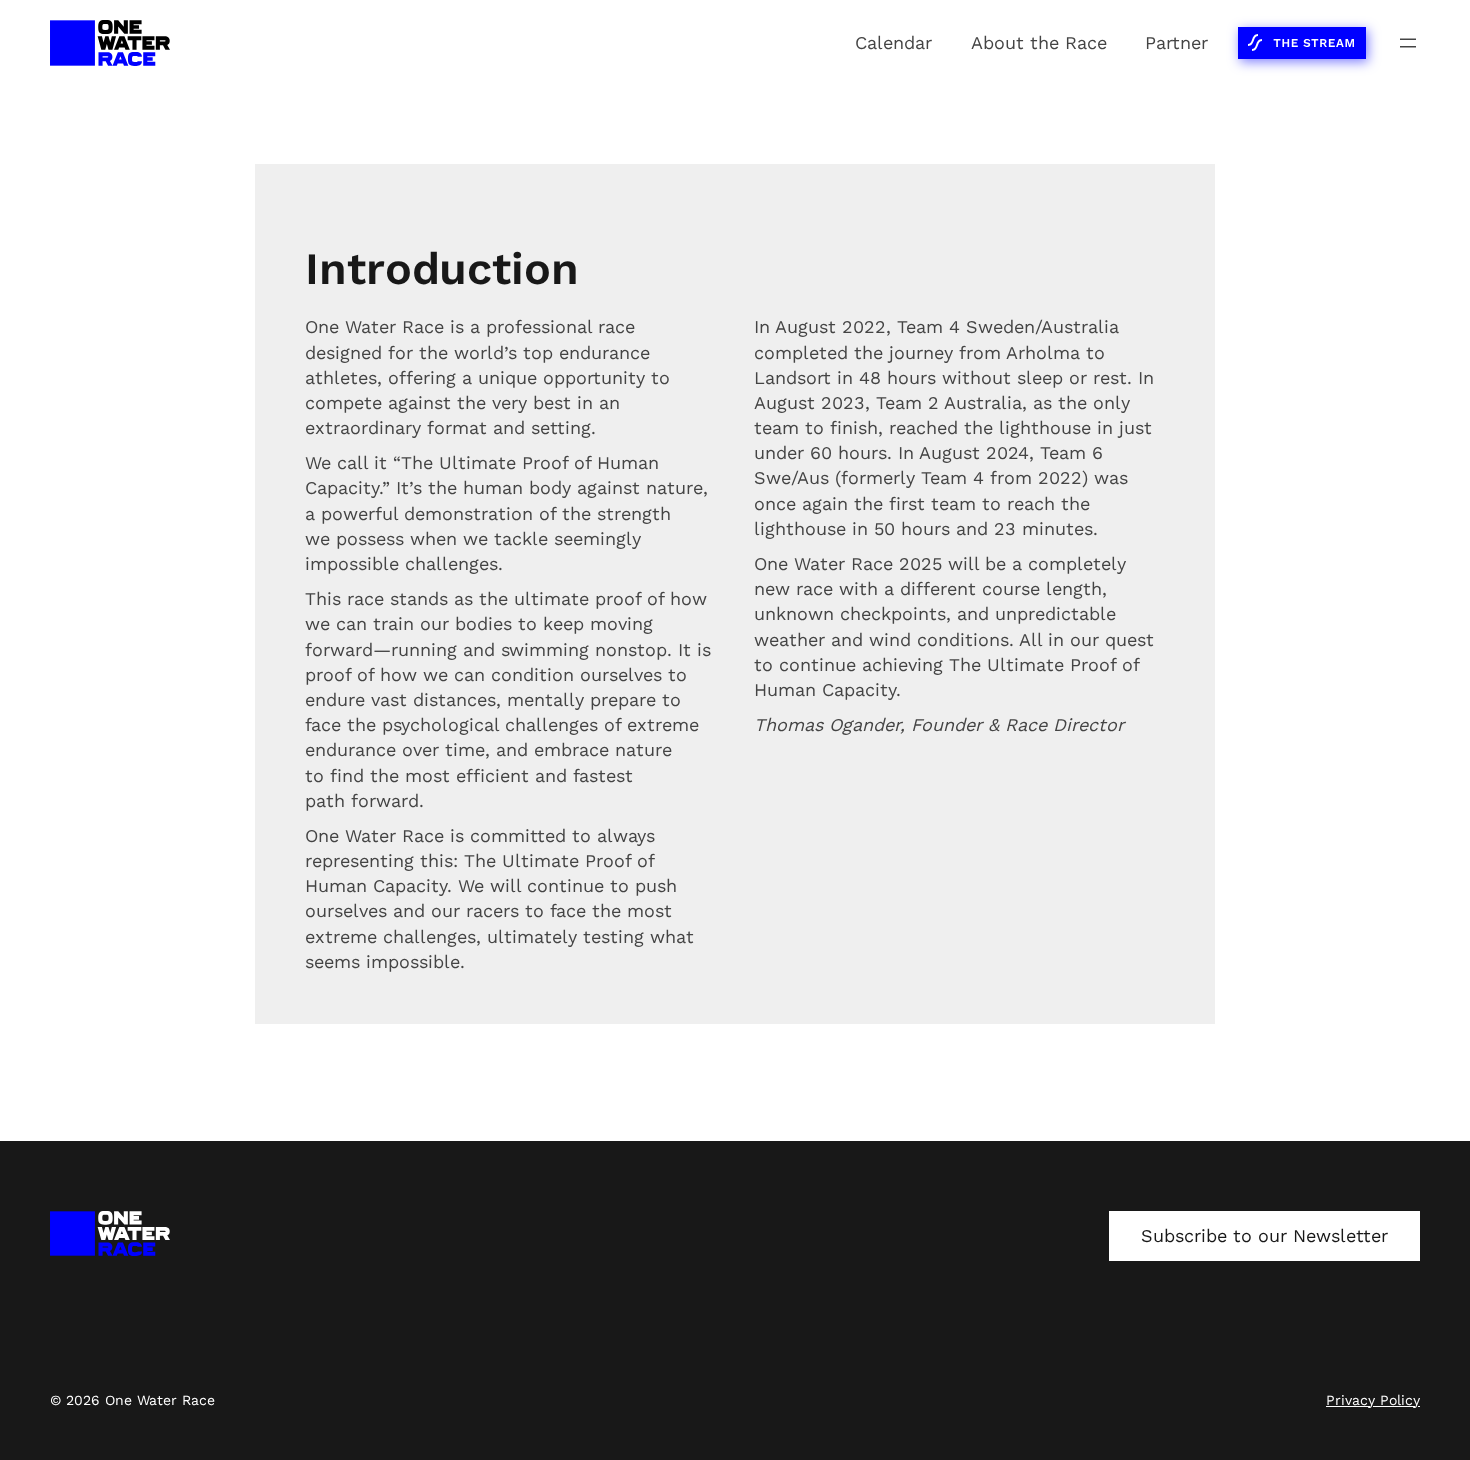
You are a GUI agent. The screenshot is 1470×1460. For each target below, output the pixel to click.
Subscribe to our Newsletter (1264, 1235)
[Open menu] (1408, 43)
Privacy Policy (1373, 1400)
